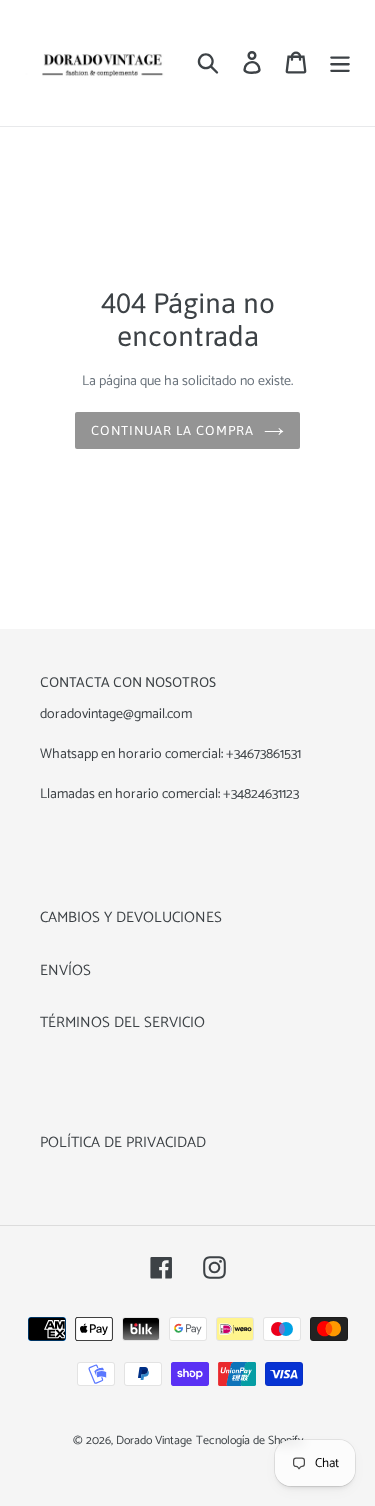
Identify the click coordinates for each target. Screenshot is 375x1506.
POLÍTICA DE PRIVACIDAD (123, 1142)
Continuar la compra (173, 430)
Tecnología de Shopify (249, 1440)
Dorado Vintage (154, 1440)
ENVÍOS (65, 970)
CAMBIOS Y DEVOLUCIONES (131, 917)
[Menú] (340, 62)
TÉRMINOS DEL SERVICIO (122, 1022)
